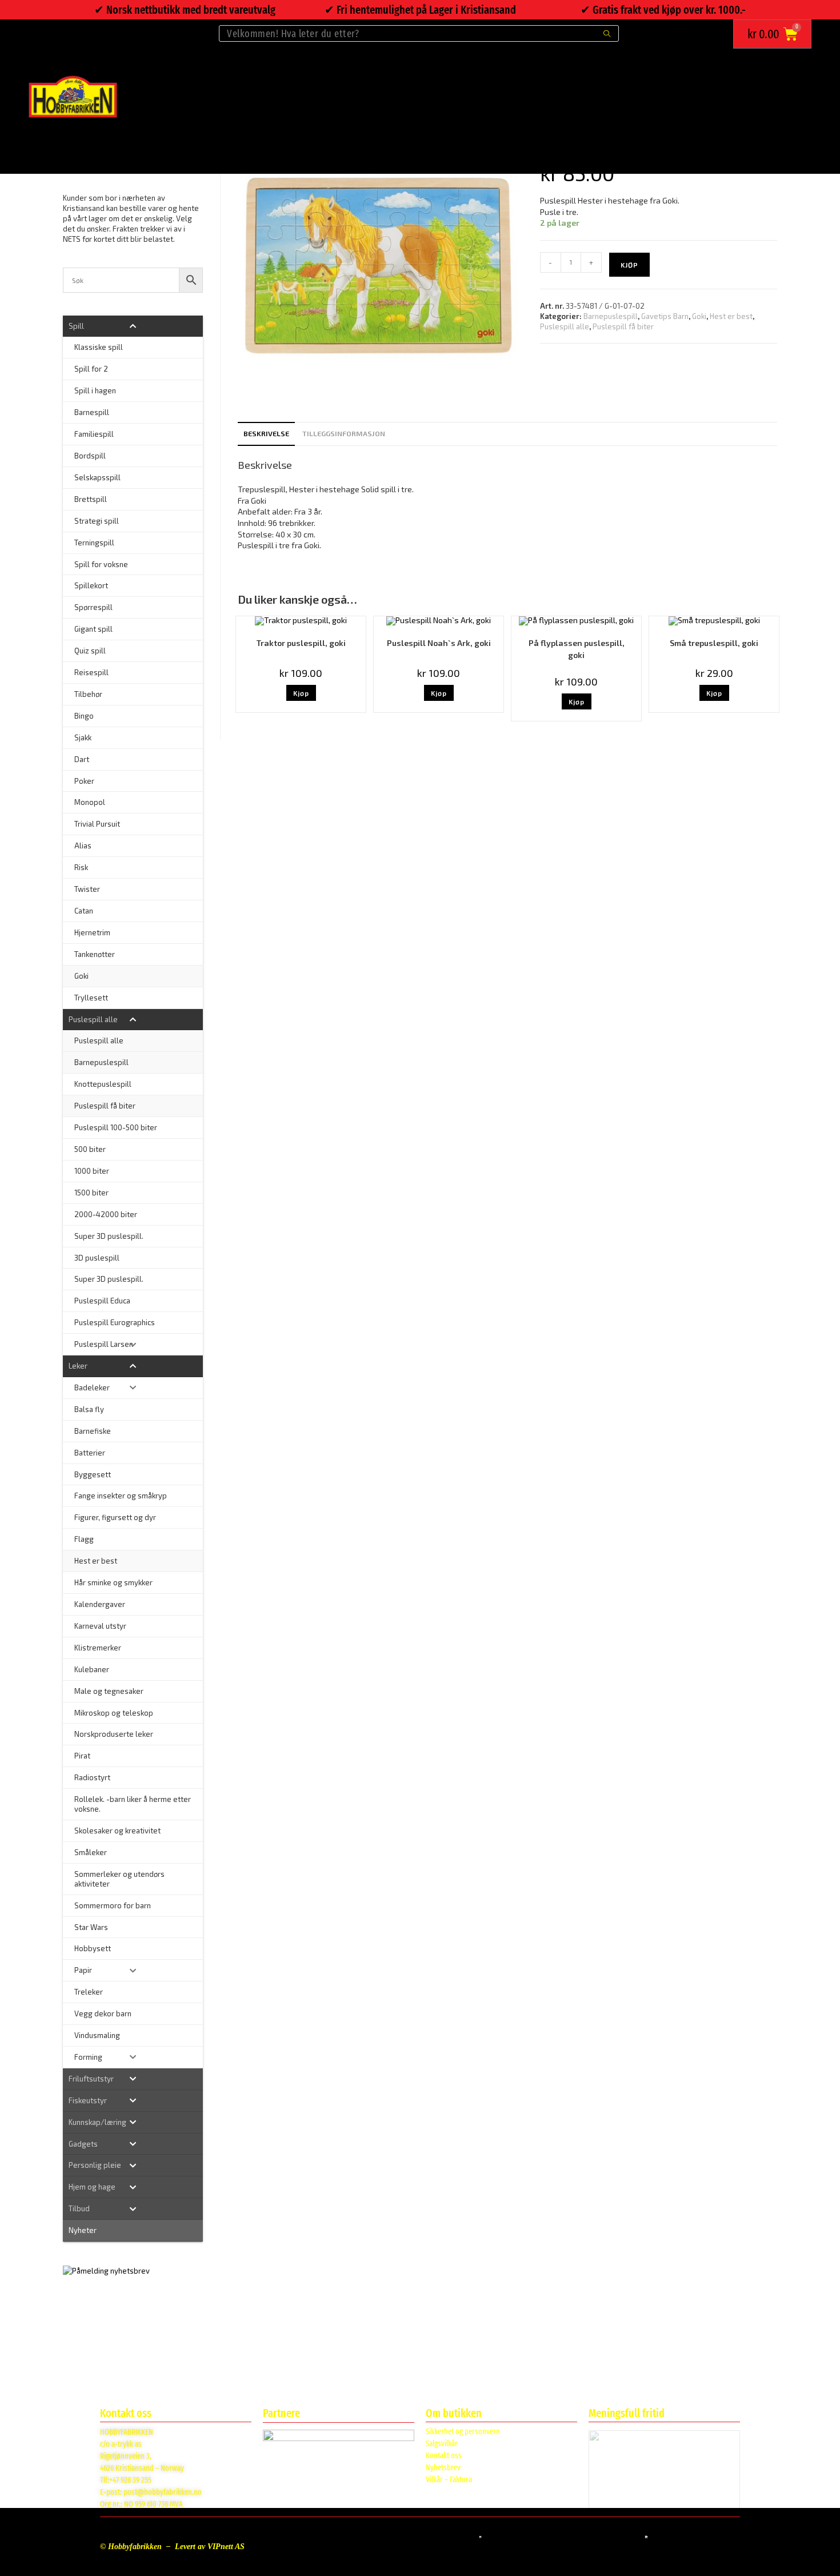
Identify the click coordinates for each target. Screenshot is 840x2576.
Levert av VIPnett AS (210, 2547)
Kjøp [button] (301, 693)
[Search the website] (419, 32)
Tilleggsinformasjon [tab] (344, 433)
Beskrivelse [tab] (266, 433)
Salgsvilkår (442, 2444)
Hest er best (731, 316)
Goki (699, 316)
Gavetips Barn (665, 316)
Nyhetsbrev (443, 2468)
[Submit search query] (607, 33)
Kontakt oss (444, 2456)
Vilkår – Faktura (449, 2480)
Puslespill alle (565, 326)
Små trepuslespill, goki (714, 643)
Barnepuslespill (611, 316)
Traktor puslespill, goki (301, 643)
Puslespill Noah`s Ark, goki (439, 643)
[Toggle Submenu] (133, 326)
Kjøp (629, 265)
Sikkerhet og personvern (463, 2432)
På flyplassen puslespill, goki (577, 649)
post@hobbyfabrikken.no (163, 2492)
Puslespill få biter (623, 326)
